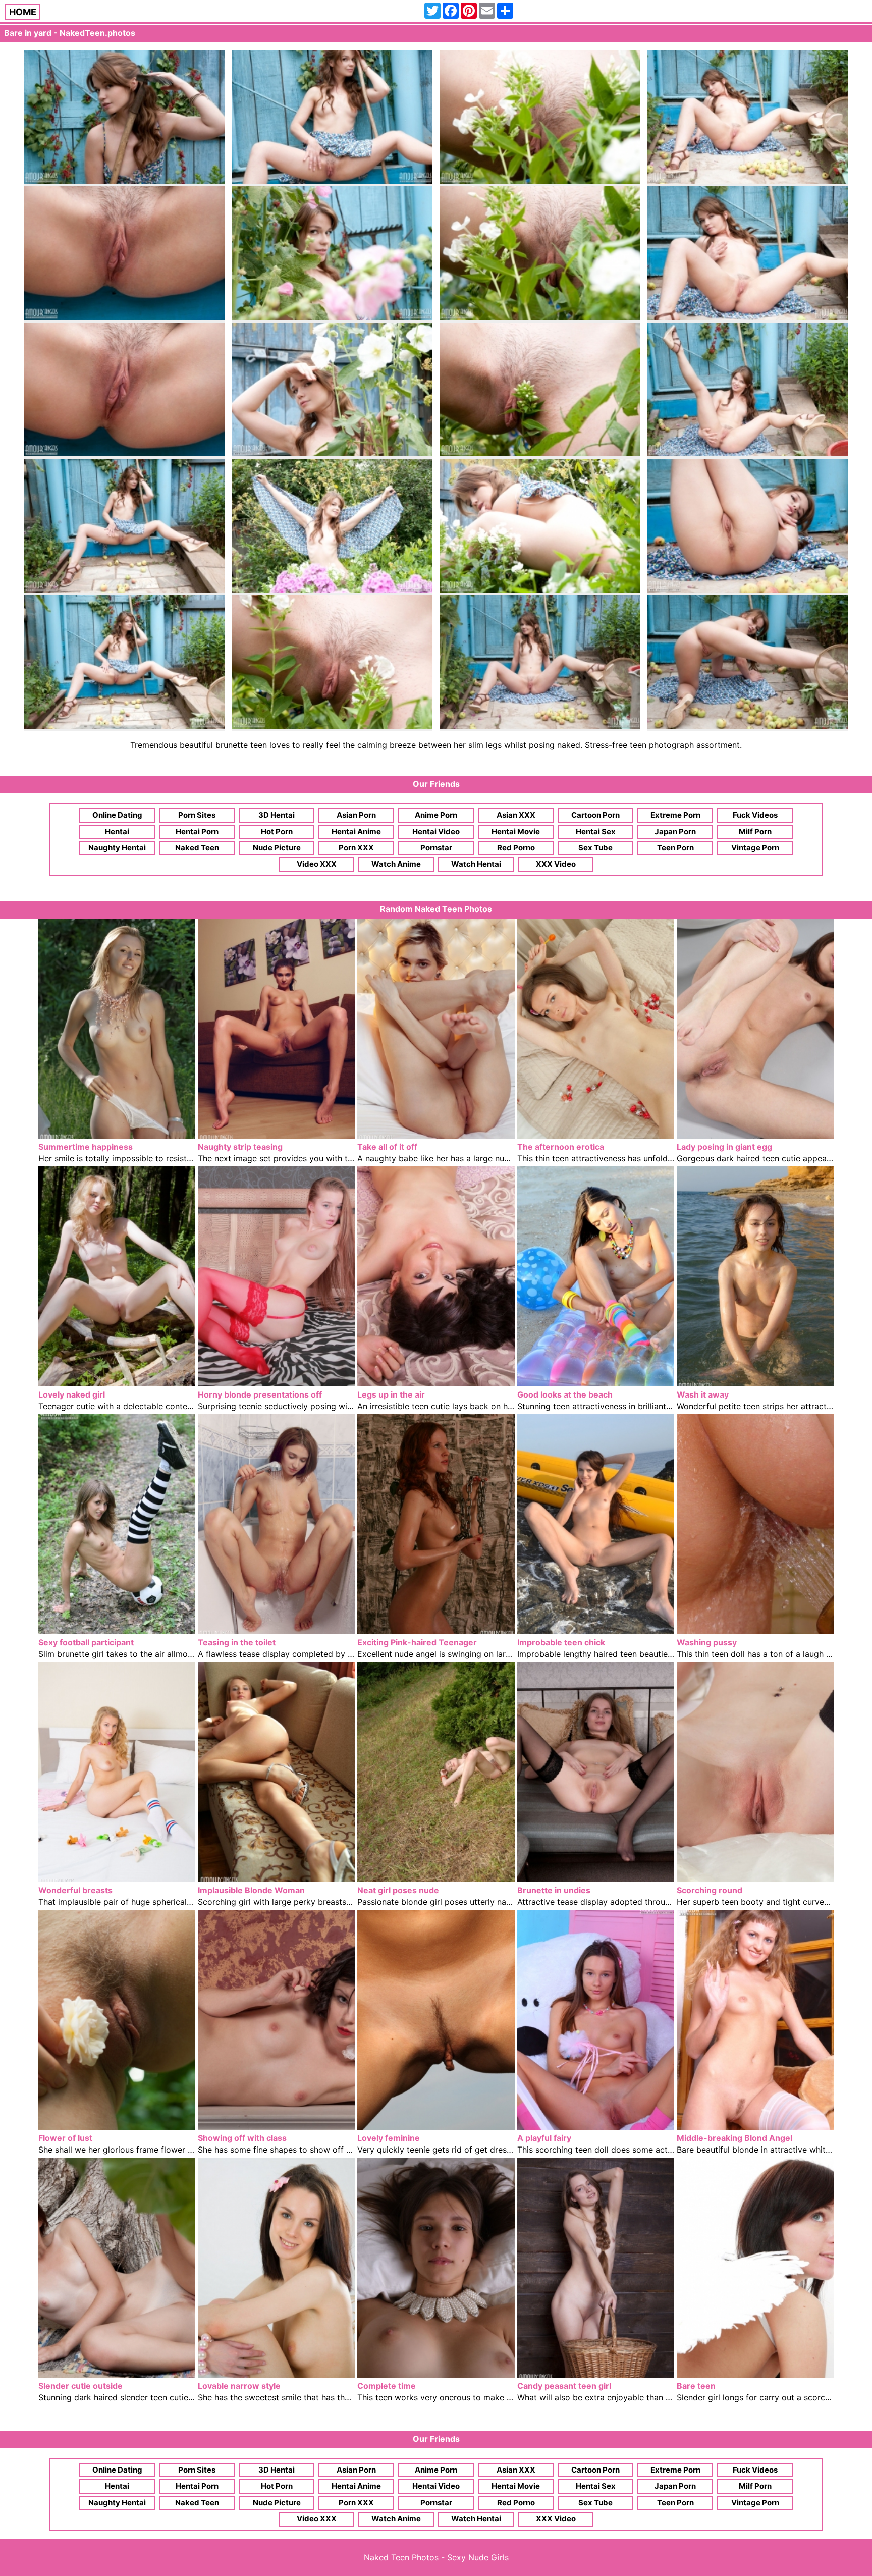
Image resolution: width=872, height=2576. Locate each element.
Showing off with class (242, 2138)
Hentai (117, 831)
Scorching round (710, 1890)
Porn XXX (356, 848)
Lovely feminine (389, 2138)
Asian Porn (356, 815)
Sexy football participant (86, 1642)
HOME (23, 12)
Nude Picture (277, 848)
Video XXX (317, 864)
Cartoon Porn (595, 815)
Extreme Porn (675, 815)
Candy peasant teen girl (564, 2386)
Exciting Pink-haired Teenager (417, 1642)
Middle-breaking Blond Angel (734, 2138)
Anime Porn (436, 815)
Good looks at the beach (565, 1394)
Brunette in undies (554, 1890)
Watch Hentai (476, 864)
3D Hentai (277, 815)
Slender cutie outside (80, 2386)
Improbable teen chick (561, 1642)
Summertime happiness (86, 1147)
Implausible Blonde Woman (251, 1890)
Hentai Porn (197, 831)
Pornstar (436, 848)
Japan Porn (675, 831)
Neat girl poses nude (398, 1890)
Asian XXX (516, 815)
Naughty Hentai (117, 848)
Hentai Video (436, 831)
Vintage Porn (755, 848)
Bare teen (696, 2386)
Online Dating (117, 815)
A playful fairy (544, 2138)
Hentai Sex (596, 831)
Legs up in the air (391, 1394)
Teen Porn (675, 848)
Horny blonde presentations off (260, 1394)
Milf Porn (755, 831)
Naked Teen (197, 848)
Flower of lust (65, 2138)
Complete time (387, 2386)
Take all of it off (387, 1147)
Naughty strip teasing (240, 1147)
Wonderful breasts (75, 1890)
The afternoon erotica (561, 1147)
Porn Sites (197, 815)
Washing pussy (707, 1642)
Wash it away (703, 1394)
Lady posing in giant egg (724, 1147)
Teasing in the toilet (237, 1642)
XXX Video (556, 864)
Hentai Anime (356, 831)
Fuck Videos (755, 815)
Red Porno (516, 848)
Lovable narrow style (239, 2386)
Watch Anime (396, 864)
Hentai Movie (516, 831)
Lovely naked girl (72, 1394)
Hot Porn (277, 831)
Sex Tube (595, 848)
